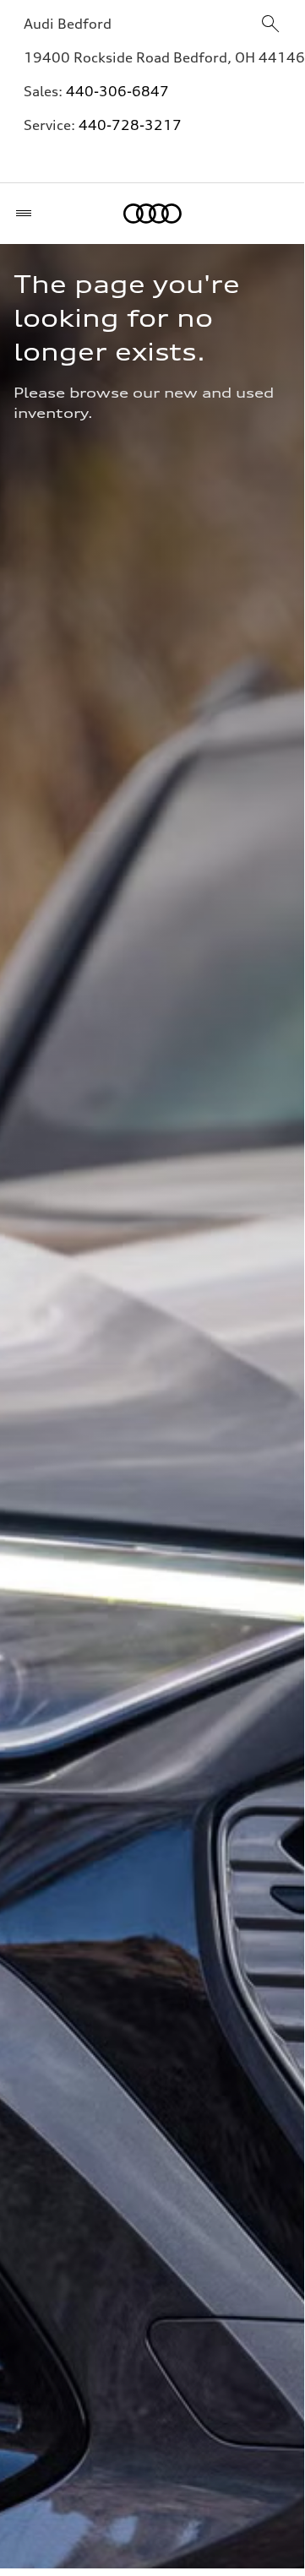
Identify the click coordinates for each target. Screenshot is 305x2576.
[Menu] (27, 214)
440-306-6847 (117, 91)
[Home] (152, 214)
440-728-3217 (130, 125)
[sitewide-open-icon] (270, 25)
